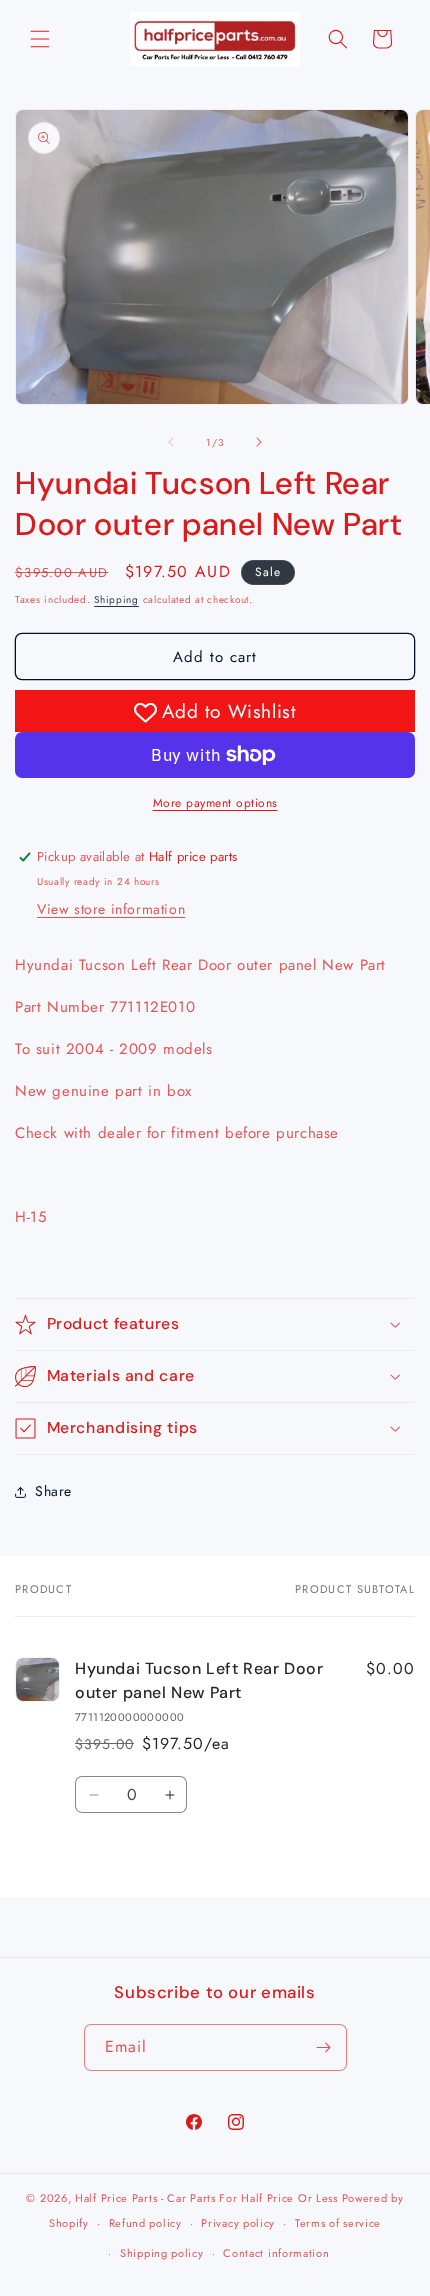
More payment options (215, 803)
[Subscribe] (324, 2047)
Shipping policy (162, 2253)
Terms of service (338, 2223)
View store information (111, 909)
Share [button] (53, 1491)
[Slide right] (259, 442)
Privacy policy (238, 2223)
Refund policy (145, 2223)
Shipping (116, 599)
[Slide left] (171, 442)
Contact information (276, 2253)
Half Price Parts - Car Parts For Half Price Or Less (206, 2198)
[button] (40, 39)
